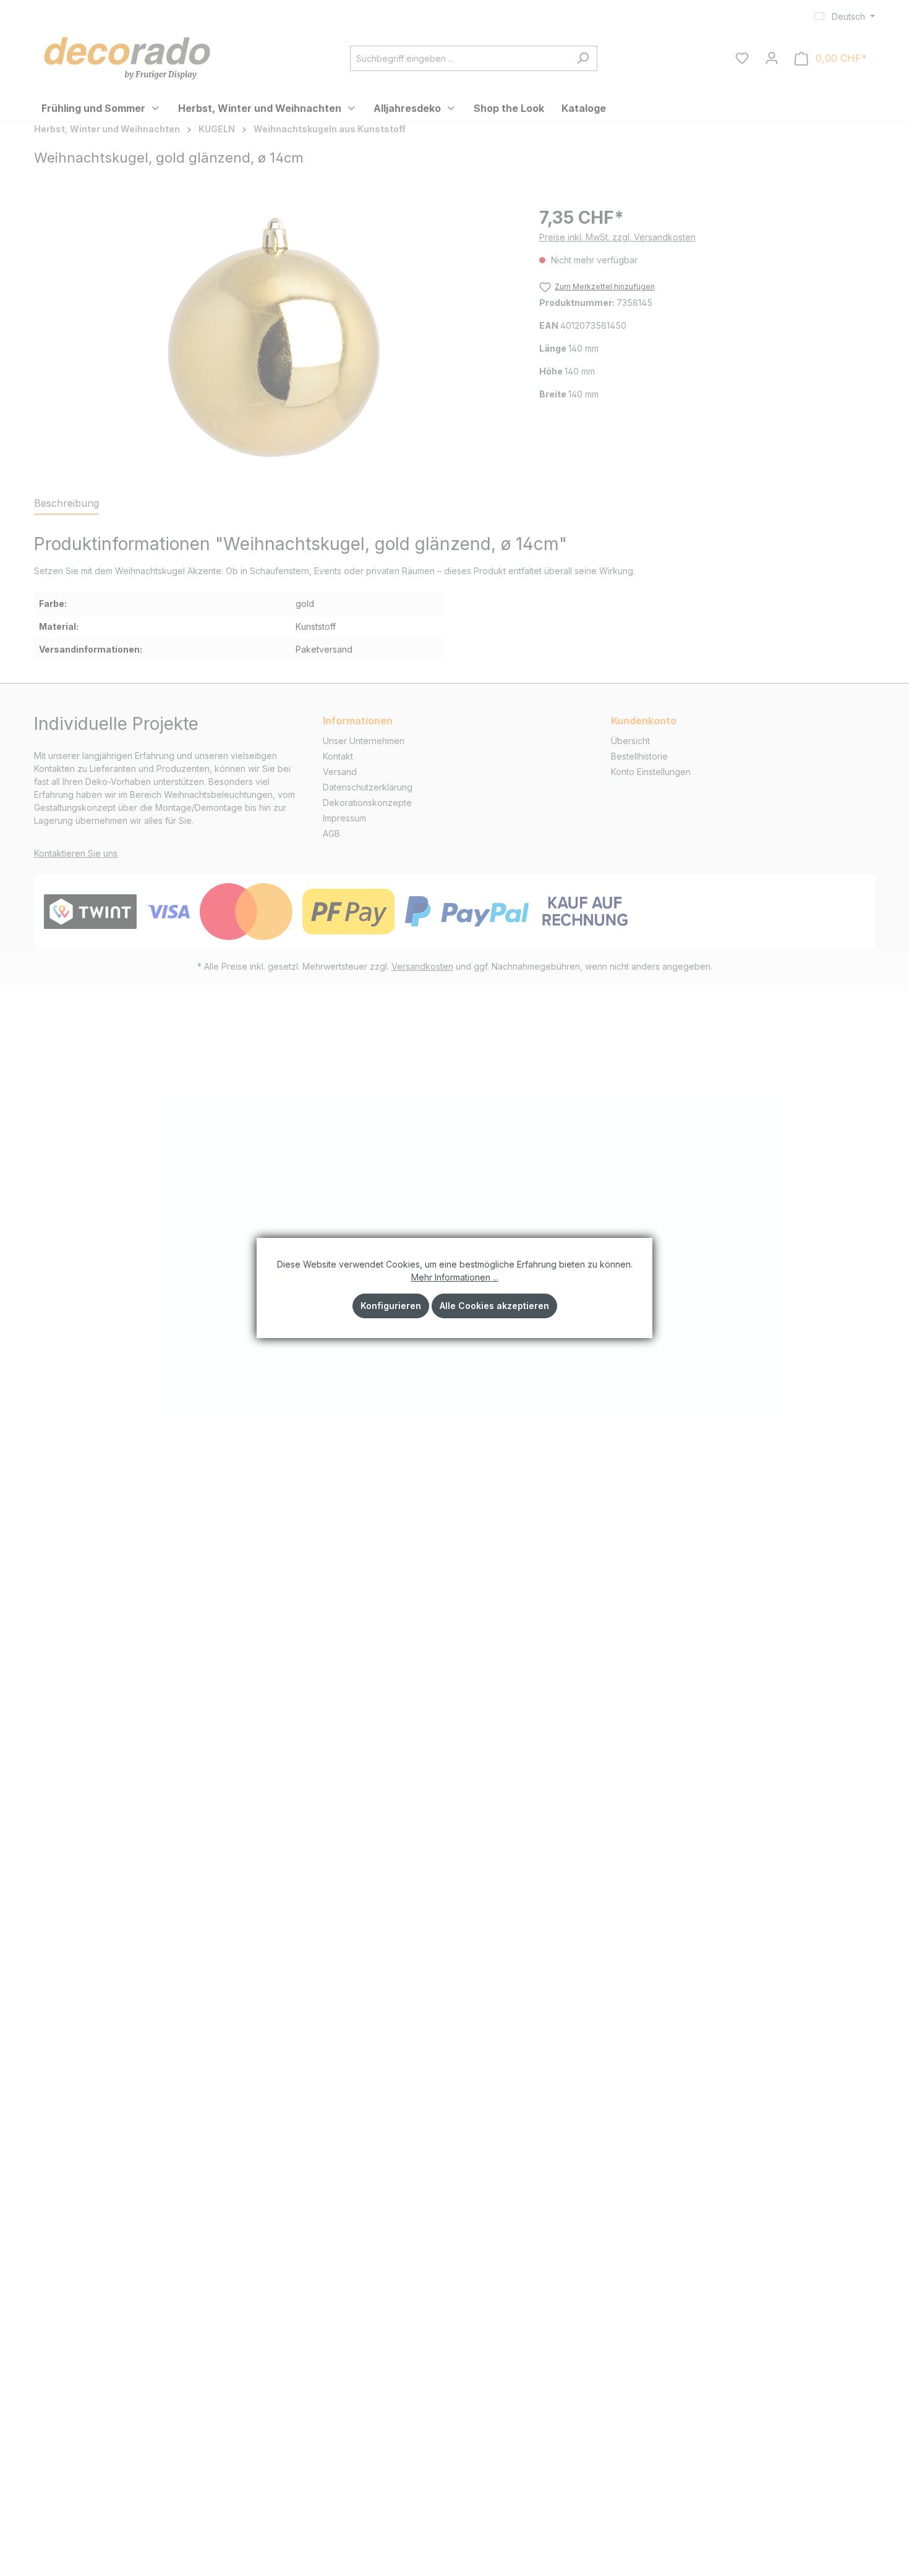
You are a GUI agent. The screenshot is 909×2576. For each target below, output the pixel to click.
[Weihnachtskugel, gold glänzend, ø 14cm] (274, 337)
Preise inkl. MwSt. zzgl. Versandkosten (617, 237)
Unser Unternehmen (364, 741)
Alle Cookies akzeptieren (494, 1306)
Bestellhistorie (639, 756)
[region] (274, 337)
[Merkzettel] (742, 58)
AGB (331, 833)
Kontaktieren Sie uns (76, 853)
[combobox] (459, 58)
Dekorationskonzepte (367, 803)
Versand (340, 772)
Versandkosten (422, 966)
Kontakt (338, 756)
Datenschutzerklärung (368, 787)
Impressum (344, 818)
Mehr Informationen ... (455, 1277)
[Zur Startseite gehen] (127, 56)
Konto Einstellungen (651, 772)
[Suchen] (583, 58)
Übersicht (630, 741)
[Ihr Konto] (772, 58)
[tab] (66, 504)
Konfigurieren (391, 1306)
